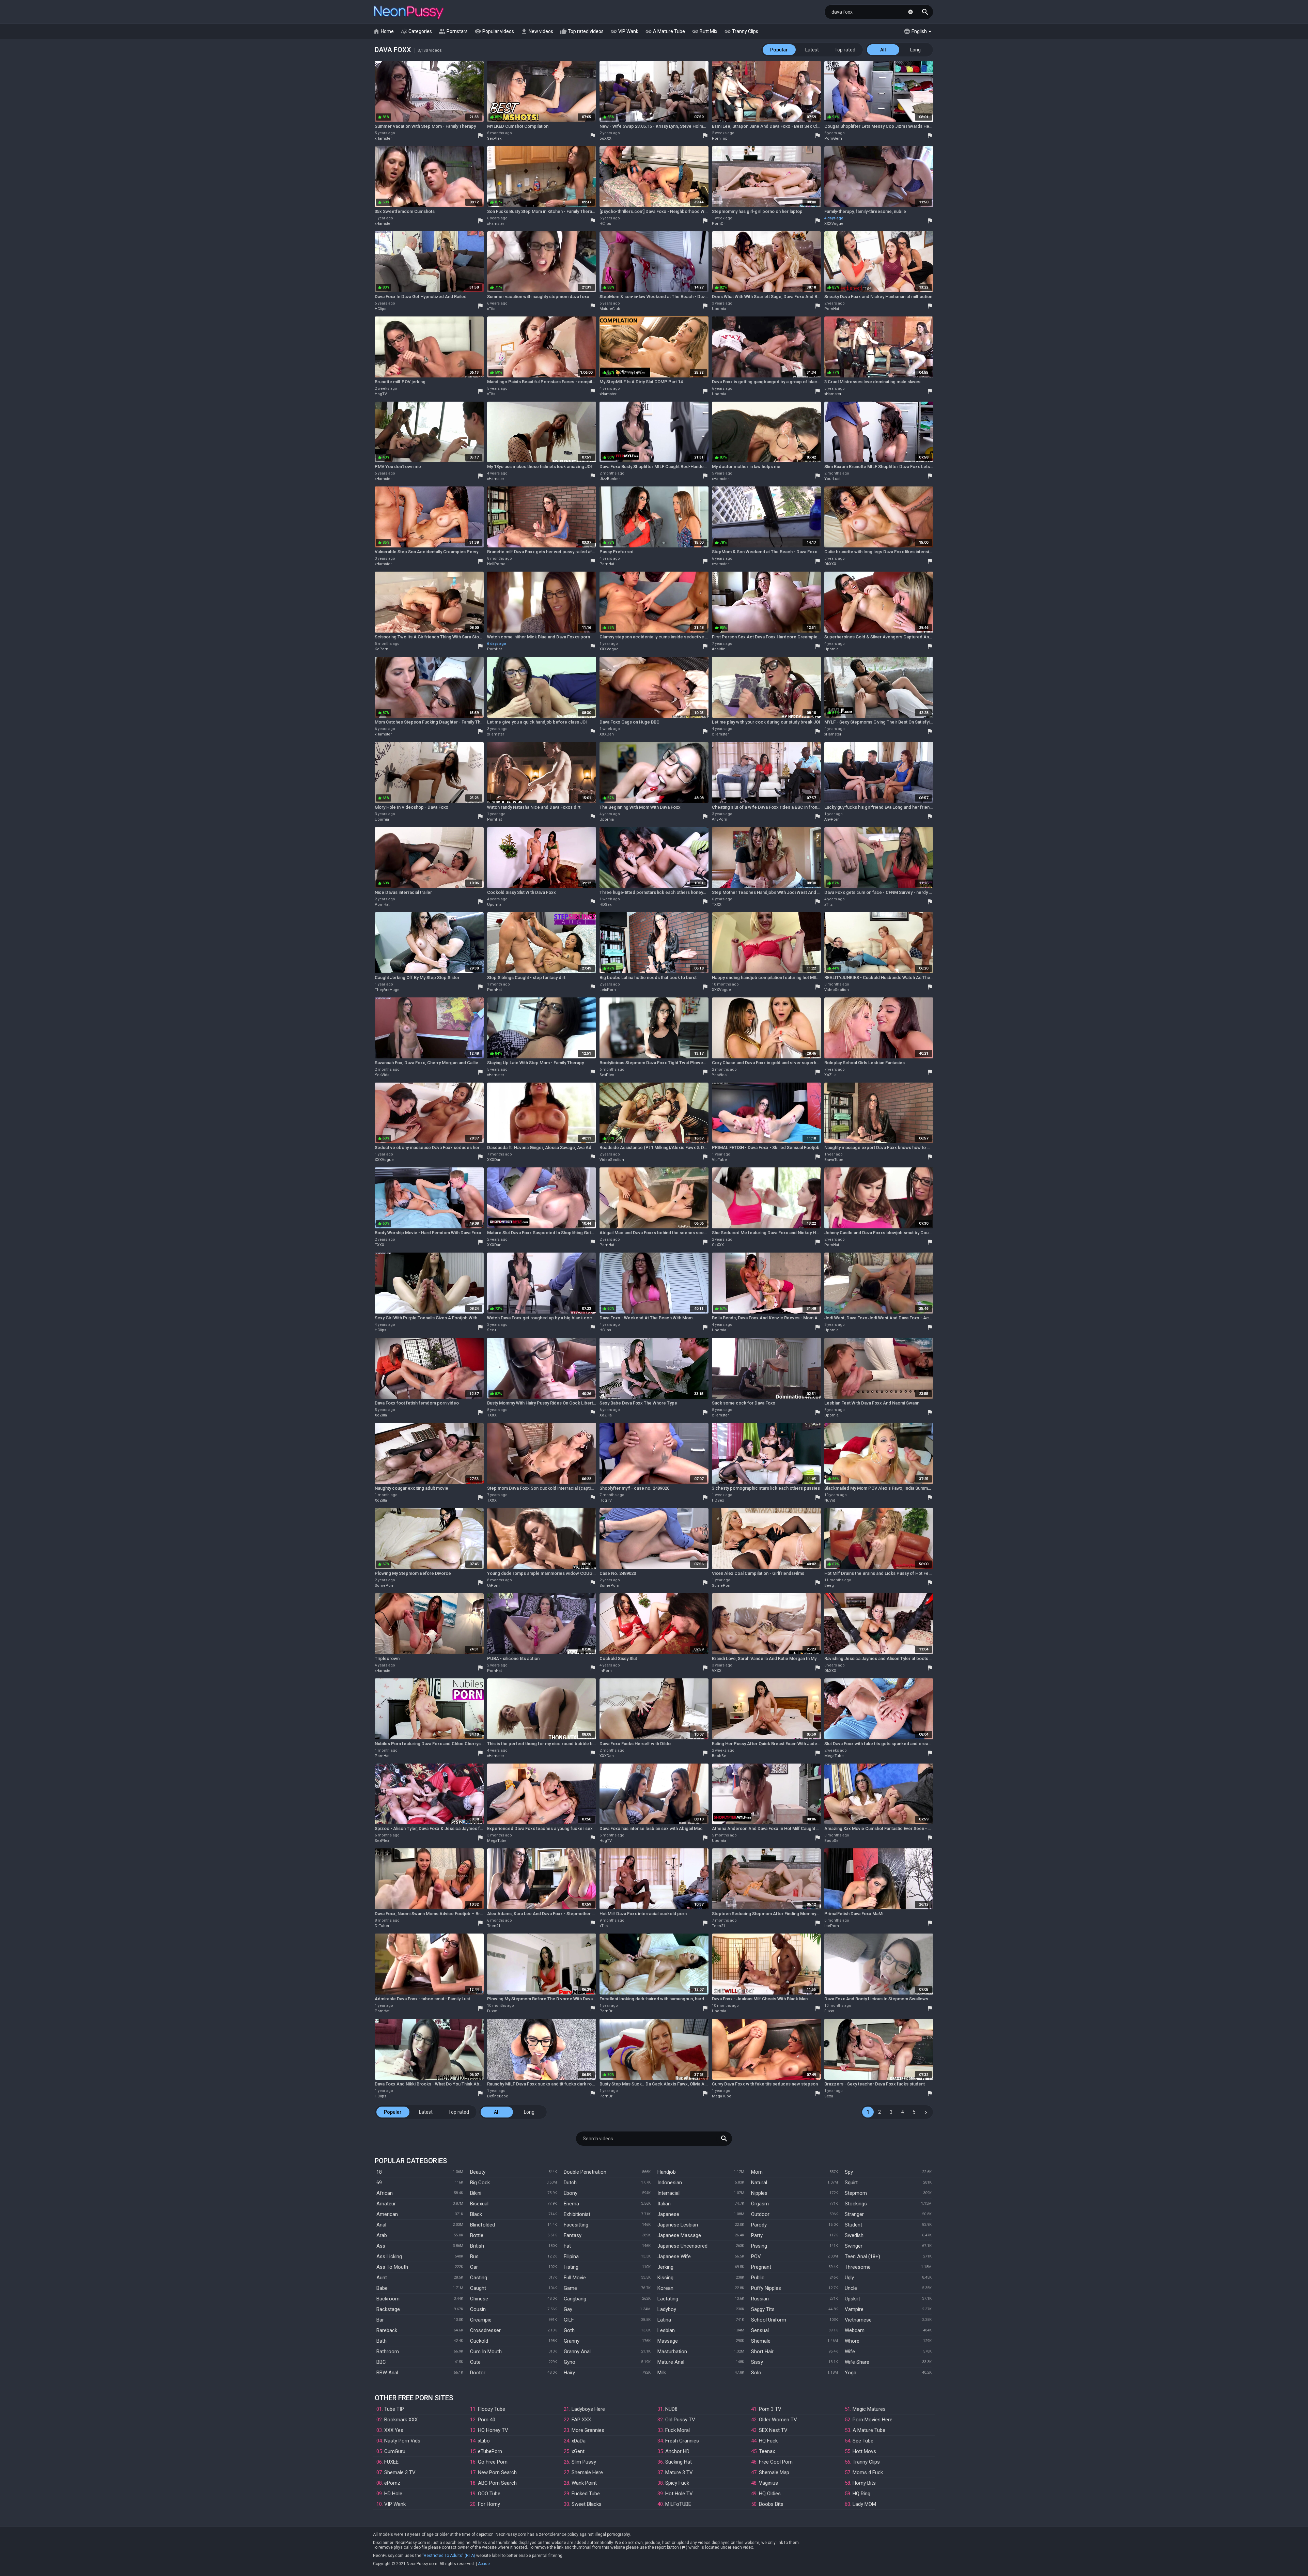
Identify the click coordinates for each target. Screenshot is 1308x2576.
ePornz (392, 2483)
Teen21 (494, 1926)
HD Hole (393, 2494)
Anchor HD (677, 2451)
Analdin (719, 649)
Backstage (388, 2309)
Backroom (388, 2299)
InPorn (606, 1671)
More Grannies (588, 2430)
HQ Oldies (770, 2494)
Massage (668, 2341)
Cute (475, 2362)
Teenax (767, 2451)
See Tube (863, 2441)
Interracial (668, 2193)
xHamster (383, 138)
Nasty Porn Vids (402, 2441)
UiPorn (493, 1586)
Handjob (667, 2172)
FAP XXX (581, 2420)
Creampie (481, 2320)
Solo (756, 2373)
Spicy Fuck (677, 2483)
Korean (665, 2288)
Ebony (571, 2193)
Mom (757, 2172)
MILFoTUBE (678, 2504)
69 (379, 2183)
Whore (852, 2341)
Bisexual (479, 2204)
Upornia (719, 309)
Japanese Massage (679, 2235)
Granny (572, 2341)
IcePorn (832, 1926)
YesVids (382, 1075)
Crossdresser (485, 2330)
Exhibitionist (577, 2214)
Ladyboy (667, 2309)
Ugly (849, 2278)
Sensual (760, 2330)
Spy (849, 2172)
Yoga (851, 2373)
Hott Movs (864, 2451)
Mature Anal (671, 2362)
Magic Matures (869, 2409)
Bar (380, 2320)
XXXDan (607, 734)
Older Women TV (778, 2420)
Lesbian (666, 2330)
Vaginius (768, 2483)
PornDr (718, 224)
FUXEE (391, 2462)
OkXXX (830, 564)
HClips (605, 224)
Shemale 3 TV (400, 2472)
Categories (416, 31)
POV (756, 2256)
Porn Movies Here (873, 2420)
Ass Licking (389, 2256)
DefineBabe (498, 2096)
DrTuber (382, 1926)
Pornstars (453, 31)
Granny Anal (577, 2352)
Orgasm (760, 2204)
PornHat (832, 309)
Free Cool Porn (776, 2462)
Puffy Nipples (766, 2288)
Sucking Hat (679, 2462)
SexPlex (494, 138)
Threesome (858, 2267)
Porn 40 (487, 2420)
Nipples (759, 2193)
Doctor (478, 2373)
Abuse (484, 2564)
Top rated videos (582, 31)
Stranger (854, 2214)
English (915, 31)
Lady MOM (864, 2504)
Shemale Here (587, 2472)
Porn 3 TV (770, 2409)
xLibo (484, 2441)
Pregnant (761, 2267)
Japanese (668, 2214)
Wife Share (857, 2362)
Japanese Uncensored (682, 2246)
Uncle (851, 2288)
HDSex (605, 905)
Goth (569, 2330)
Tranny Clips (741, 31)
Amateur (386, 2204)
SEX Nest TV (773, 2430)
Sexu (492, 1330)
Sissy (757, 2362)
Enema (571, 2204)
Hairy (569, 2373)
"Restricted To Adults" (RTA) (449, 2556)
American (387, 2214)
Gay (568, 2309)
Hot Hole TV (679, 2494)
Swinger (854, 2246)
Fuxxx (492, 2011)
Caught (478, 2288)
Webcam (855, 2330)
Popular (779, 50)
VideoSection (837, 990)
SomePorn (385, 1586)
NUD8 (671, 2409)
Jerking (665, 2267)
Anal (381, 2225)
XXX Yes (394, 2430)
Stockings (856, 2204)
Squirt (851, 2183)
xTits (491, 309)
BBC (381, 2362)
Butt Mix (705, 31)
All (883, 50)
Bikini (476, 2193)
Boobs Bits (771, 2504)
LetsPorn (608, 990)
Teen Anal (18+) (862, 2256)
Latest (812, 50)
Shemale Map (774, 2472)
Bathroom (388, 2352)
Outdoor (760, 2214)
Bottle (477, 2235)
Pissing (759, 2246)
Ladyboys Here (588, 2409)
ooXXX (605, 138)
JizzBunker (610, 479)
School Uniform (769, 2320)
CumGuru (395, 2451)
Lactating (668, 2299)
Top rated (845, 50)
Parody (759, 2225)
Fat (567, 2246)
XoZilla (830, 1075)
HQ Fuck (768, 2441)
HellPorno (496, 564)
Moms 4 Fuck (868, 2472)
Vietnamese (858, 2320)
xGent (578, 2451)
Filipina (571, 2256)
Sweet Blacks (587, 2504)
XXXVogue (834, 224)
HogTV (381, 394)
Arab (382, 2235)
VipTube (719, 1160)
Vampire (854, 2309)
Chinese (479, 2299)
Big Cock (480, 2183)
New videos (537, 31)
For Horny (489, 2504)
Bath (381, 2341)
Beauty (478, 2172)
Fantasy (573, 2235)
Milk (662, 2373)
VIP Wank (624, 31)
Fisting (571, 2267)
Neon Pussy (409, 13)
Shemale (761, 2341)
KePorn (381, 649)
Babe (382, 2288)
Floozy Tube (492, 2409)
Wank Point (584, 2483)
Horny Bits (864, 2483)
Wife (850, 2352)
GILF (569, 2320)
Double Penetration (585, 2172)
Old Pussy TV (680, 2420)
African (385, 2193)
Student (853, 2225)
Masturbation (672, 2352)
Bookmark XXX (401, 2420)
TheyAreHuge (387, 990)
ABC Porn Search (497, 2483)
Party (757, 2235)
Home (383, 31)
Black (476, 2214)
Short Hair (762, 2352)
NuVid (830, 1500)
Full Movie (575, 2278)
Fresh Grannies (682, 2441)
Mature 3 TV (679, 2472)
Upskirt (852, 2299)
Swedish (854, 2235)
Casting (479, 2278)
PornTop (720, 138)
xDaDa (579, 2441)
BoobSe (719, 1756)
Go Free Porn (493, 2462)
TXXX (717, 905)
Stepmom (856, 2193)
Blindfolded (482, 2225)
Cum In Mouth (486, 2352)
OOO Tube (489, 2494)
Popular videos (494, 31)
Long (915, 50)
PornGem (833, 138)
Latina (664, 2320)
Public (758, 2278)
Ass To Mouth (392, 2267)
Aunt (382, 2278)
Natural (759, 2183)
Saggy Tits (763, 2309)
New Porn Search (497, 2472)
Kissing (665, 2278)
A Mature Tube (665, 31)
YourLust (832, 479)
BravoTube (834, 1160)
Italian (664, 2204)
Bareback (387, 2330)
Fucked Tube (586, 2494)
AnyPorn (720, 819)
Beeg (829, 1586)
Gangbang (575, 2299)
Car (474, 2267)
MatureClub (610, 309)
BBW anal (387, 2373)
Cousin (478, 2309)
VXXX (717, 1671)
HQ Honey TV (493, 2430)
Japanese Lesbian (678, 2225)
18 (379, 2172)
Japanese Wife (674, 2256)
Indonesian (670, 2183)
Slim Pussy (584, 2462)
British (477, 2246)
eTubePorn (490, 2451)
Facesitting (576, 2225)
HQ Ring (861, 2494)
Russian (760, 2299)
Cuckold (479, 2341)
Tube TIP (394, 2409)
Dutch (570, 2183)
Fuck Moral (678, 2430)
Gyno (570, 2362)
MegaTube (834, 1756)
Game (570, 2288)
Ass (381, 2246)
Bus (474, 2256)
